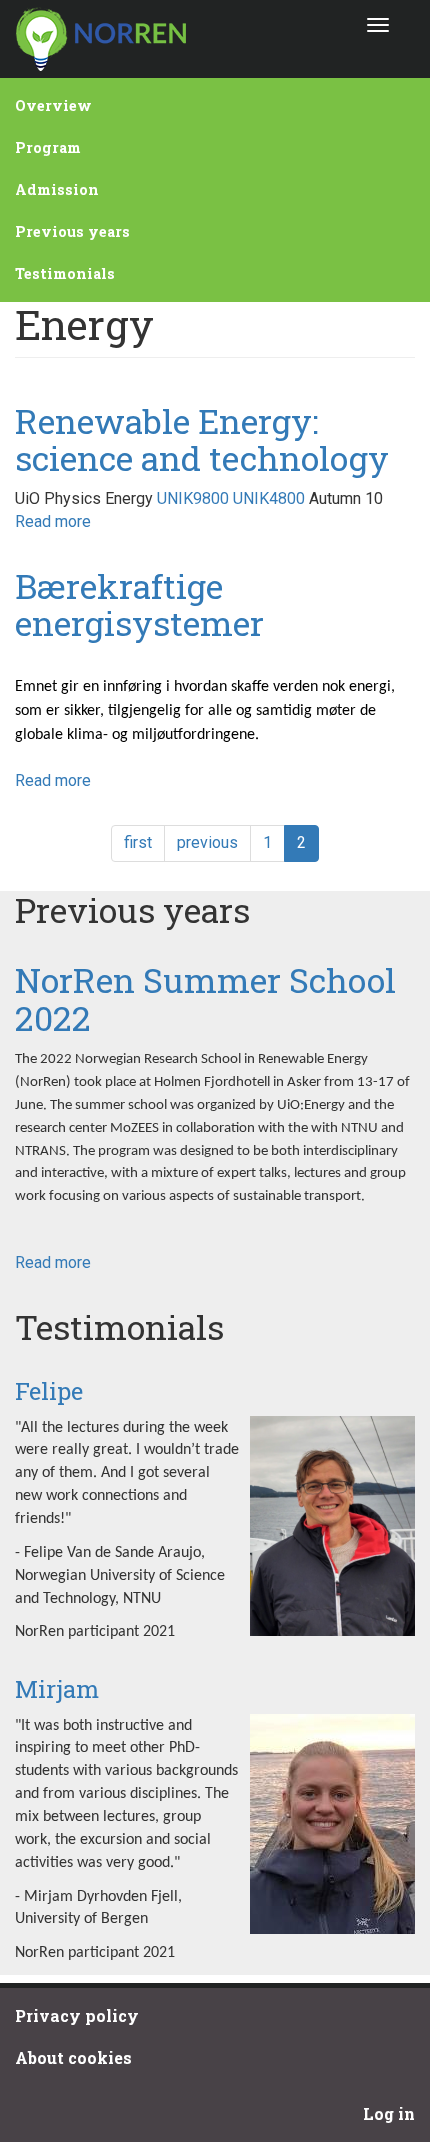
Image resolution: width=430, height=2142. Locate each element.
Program (48, 147)
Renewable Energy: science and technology (202, 439)
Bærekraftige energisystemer (139, 604)
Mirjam (57, 1689)
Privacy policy (77, 2015)
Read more (53, 521)
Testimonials (65, 273)
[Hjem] (100, 39)
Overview (53, 105)
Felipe (49, 1391)
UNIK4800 (269, 498)
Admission (57, 189)
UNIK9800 (193, 498)
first (138, 842)
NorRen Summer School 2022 (205, 998)
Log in (389, 2113)
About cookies (73, 2057)
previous (207, 842)
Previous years (72, 231)
